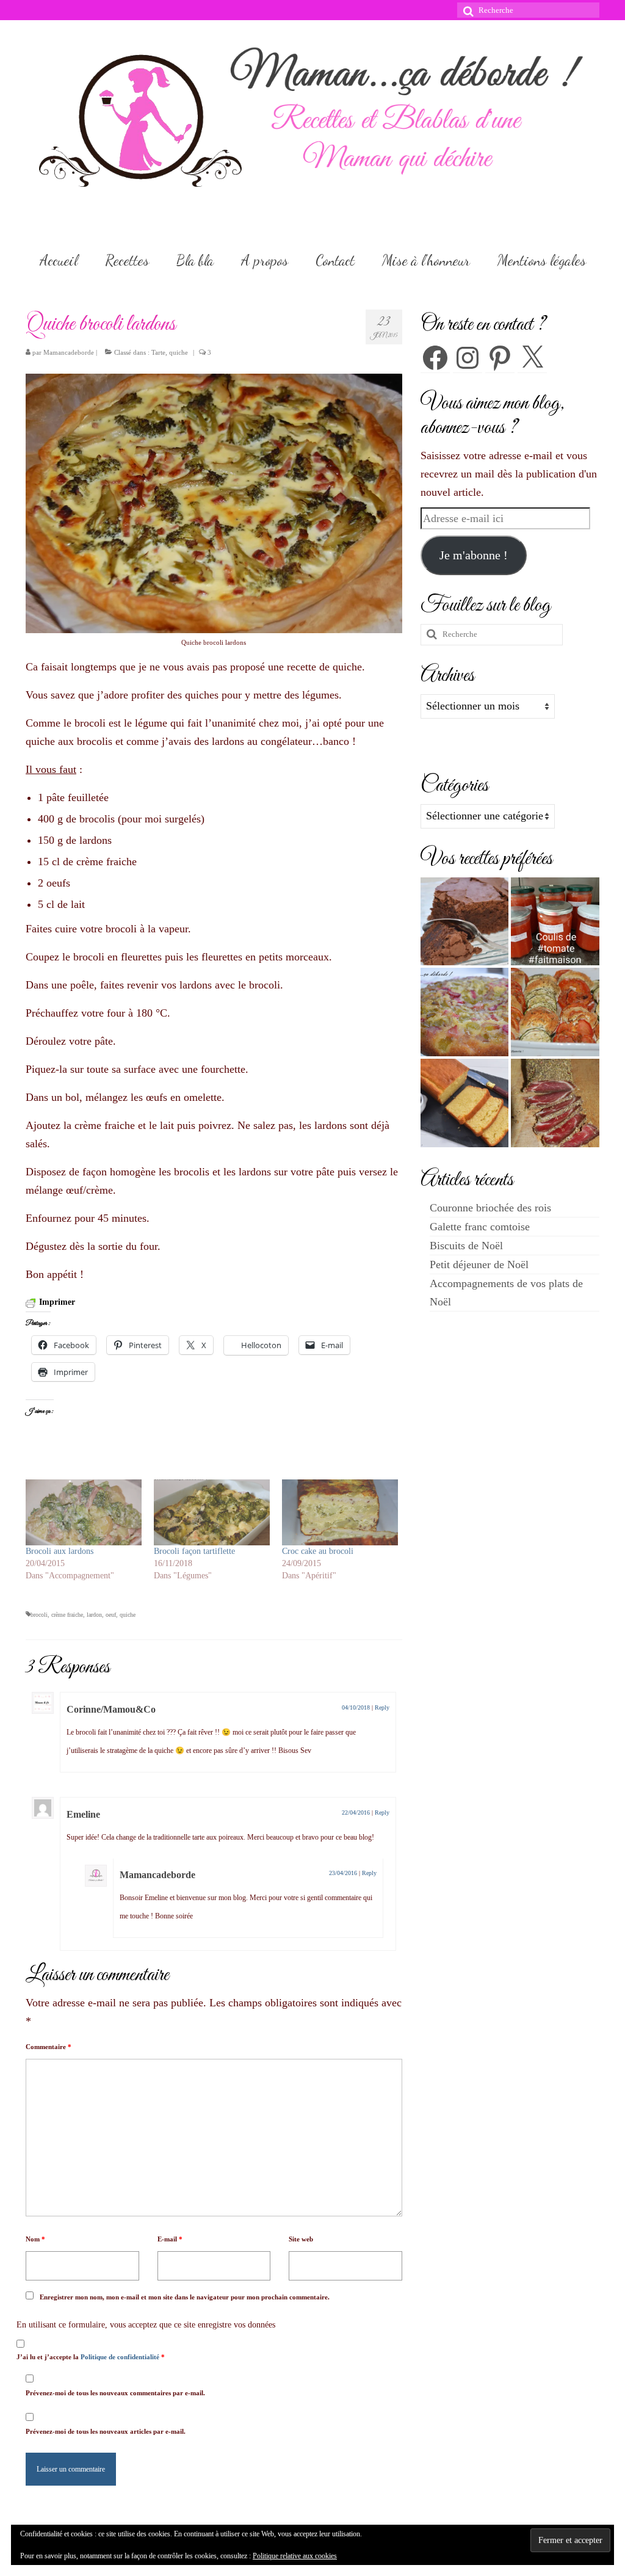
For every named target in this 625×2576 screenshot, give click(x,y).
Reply (382, 1707)
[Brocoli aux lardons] (84, 1513)
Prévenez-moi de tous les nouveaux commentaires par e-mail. (115, 2393)
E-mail (170, 2239)
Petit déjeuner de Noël (479, 1264)
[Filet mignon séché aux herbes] (555, 1103)
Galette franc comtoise (480, 1227)
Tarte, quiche (170, 352)
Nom (35, 2239)
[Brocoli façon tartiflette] (212, 1513)
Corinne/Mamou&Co (111, 1709)
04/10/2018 (356, 1707)
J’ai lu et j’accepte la (91, 2357)
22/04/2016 (356, 1812)
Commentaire (49, 2047)
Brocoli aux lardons (60, 1551)
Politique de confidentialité (121, 2357)
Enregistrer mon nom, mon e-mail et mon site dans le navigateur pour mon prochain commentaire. (185, 2297)
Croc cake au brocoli (318, 1551)
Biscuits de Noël (466, 1246)
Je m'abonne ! (474, 555)
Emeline (83, 1814)
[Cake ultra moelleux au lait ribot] (465, 1103)
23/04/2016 (343, 1873)
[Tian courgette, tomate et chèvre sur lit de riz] (555, 1012)
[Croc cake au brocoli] (340, 1513)
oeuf (111, 1615)
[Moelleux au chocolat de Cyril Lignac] (465, 922)
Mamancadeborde (69, 352)
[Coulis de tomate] (555, 922)
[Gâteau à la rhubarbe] (465, 1012)
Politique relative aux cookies (295, 2556)
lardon (94, 1615)
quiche (128, 1615)
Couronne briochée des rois (490, 1208)
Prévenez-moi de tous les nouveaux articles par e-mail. (106, 2431)
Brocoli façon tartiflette (194, 1551)
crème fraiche (67, 1615)
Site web (301, 2239)
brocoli (39, 1615)
